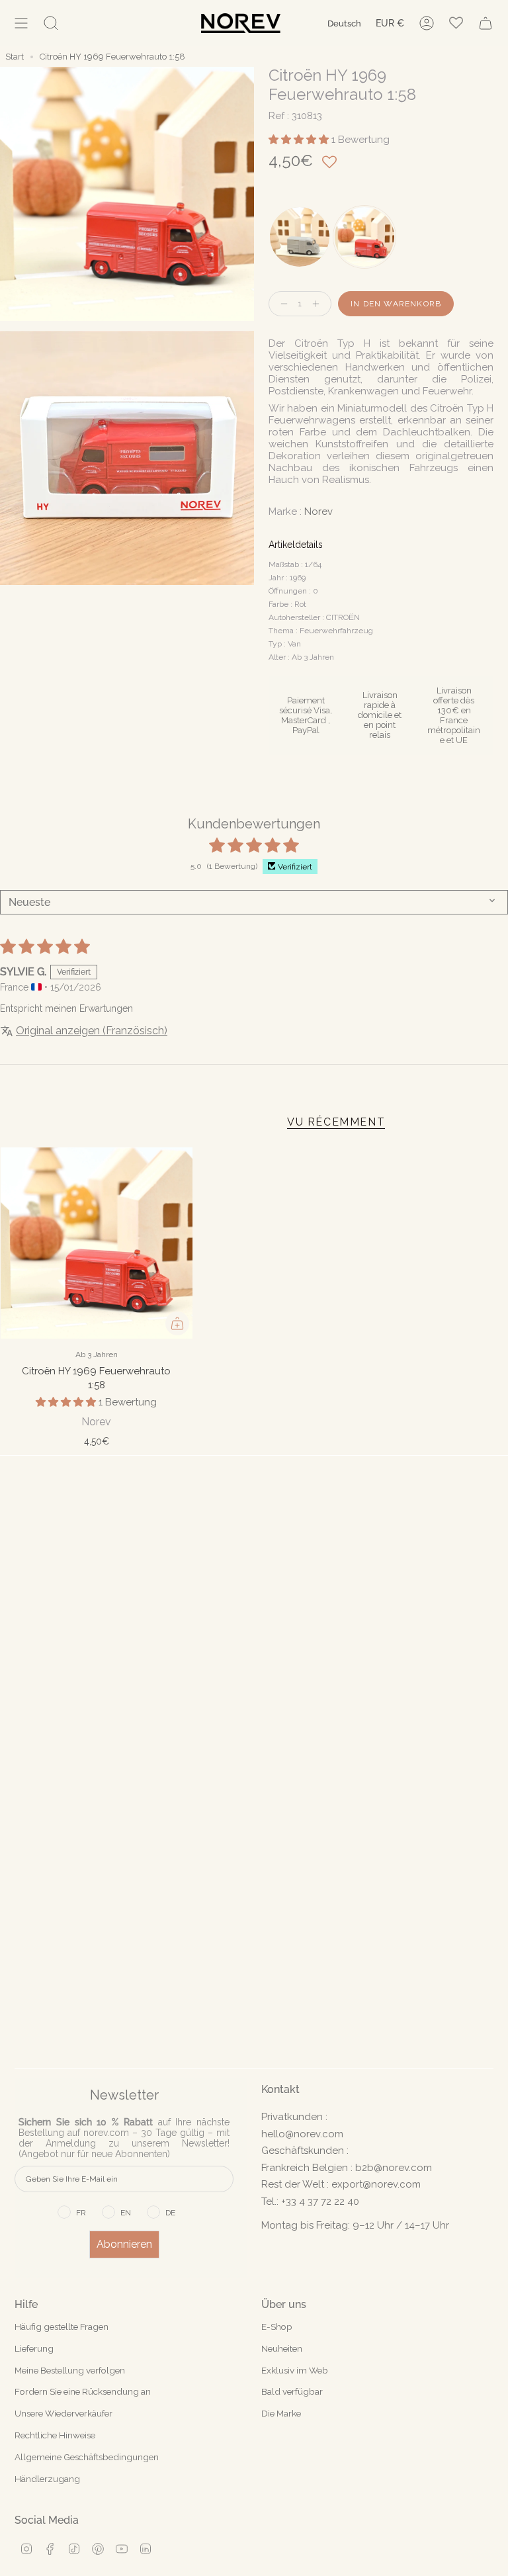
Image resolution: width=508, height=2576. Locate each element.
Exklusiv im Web (295, 2370)
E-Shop (277, 2327)
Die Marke (281, 2413)
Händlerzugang (47, 2479)
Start (15, 57)
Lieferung (34, 2348)
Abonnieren (124, 2244)
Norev (318, 511)
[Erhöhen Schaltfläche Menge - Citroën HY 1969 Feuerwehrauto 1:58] (319, 304)
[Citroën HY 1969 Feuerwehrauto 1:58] (97, 1243)
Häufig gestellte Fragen (62, 2327)
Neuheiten (282, 2348)
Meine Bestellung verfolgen (70, 2370)
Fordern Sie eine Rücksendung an (83, 2391)
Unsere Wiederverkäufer (63, 2413)
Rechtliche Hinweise (55, 2435)
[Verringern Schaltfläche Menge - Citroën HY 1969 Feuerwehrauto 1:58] (281, 304)
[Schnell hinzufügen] (177, 1323)
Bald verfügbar (292, 2391)
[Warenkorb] (486, 23)
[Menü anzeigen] (21, 23)
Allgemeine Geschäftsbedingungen (87, 2457)
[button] (300, 140)
